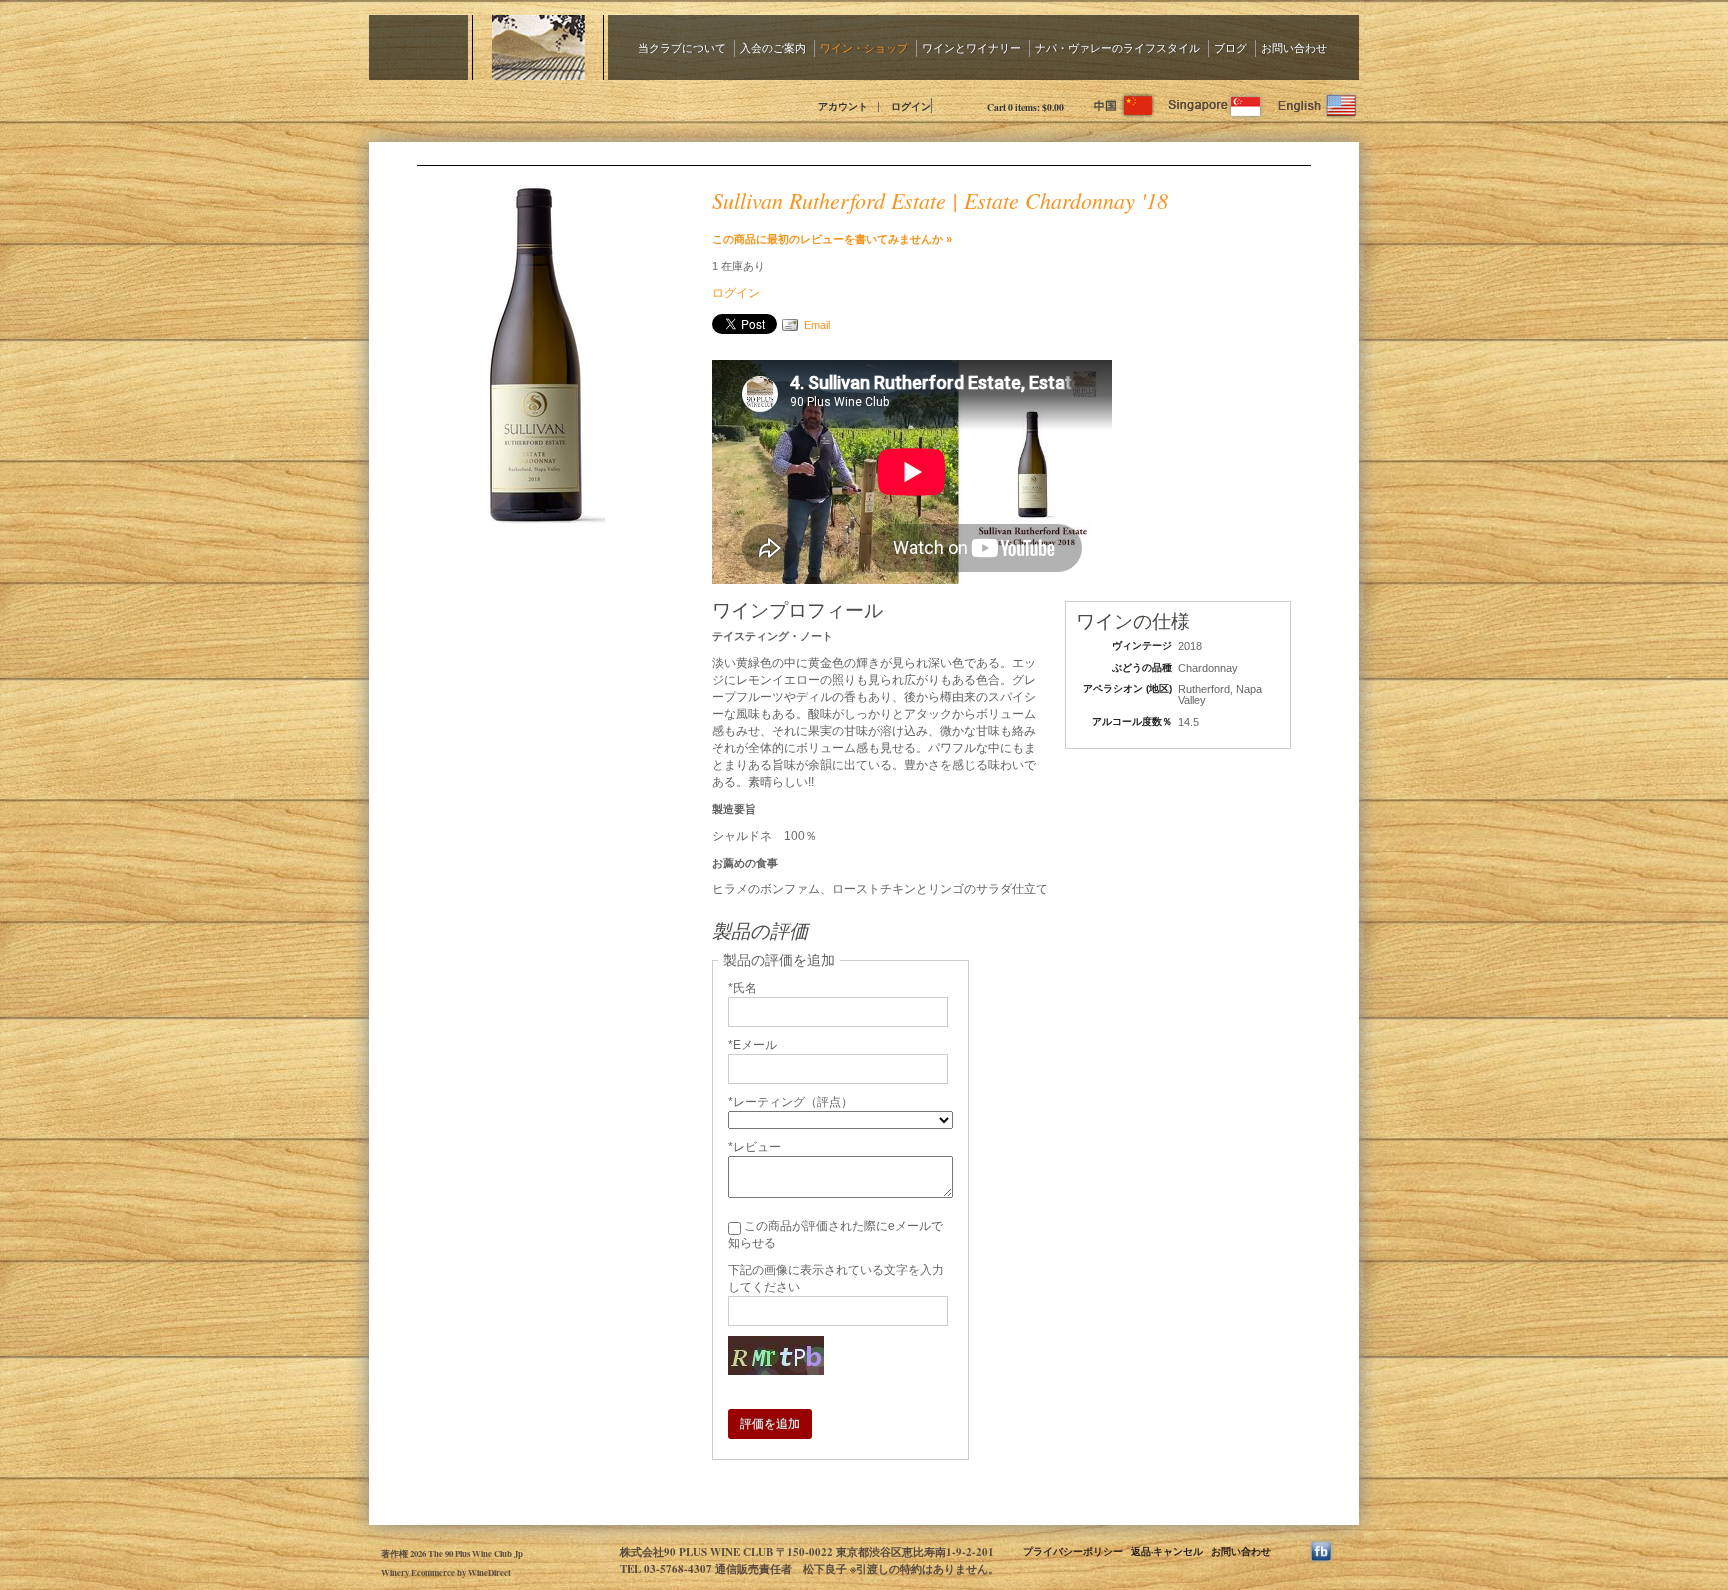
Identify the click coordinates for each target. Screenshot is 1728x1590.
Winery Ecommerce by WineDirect (446, 1572)
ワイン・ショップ (864, 47)
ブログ (1230, 47)
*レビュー (754, 1147)
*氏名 (742, 988)
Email (817, 325)
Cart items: (1025, 107)
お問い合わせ (1294, 47)
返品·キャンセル (1167, 1551)
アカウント (843, 106)
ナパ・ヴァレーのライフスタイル (1117, 47)
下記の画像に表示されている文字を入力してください (836, 1278)
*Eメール (752, 1045)
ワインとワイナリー (971, 47)
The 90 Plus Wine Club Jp (549, 105)
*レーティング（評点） (790, 1102)
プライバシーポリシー (1073, 1551)
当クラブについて (682, 47)
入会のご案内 (773, 47)
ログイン (911, 106)
